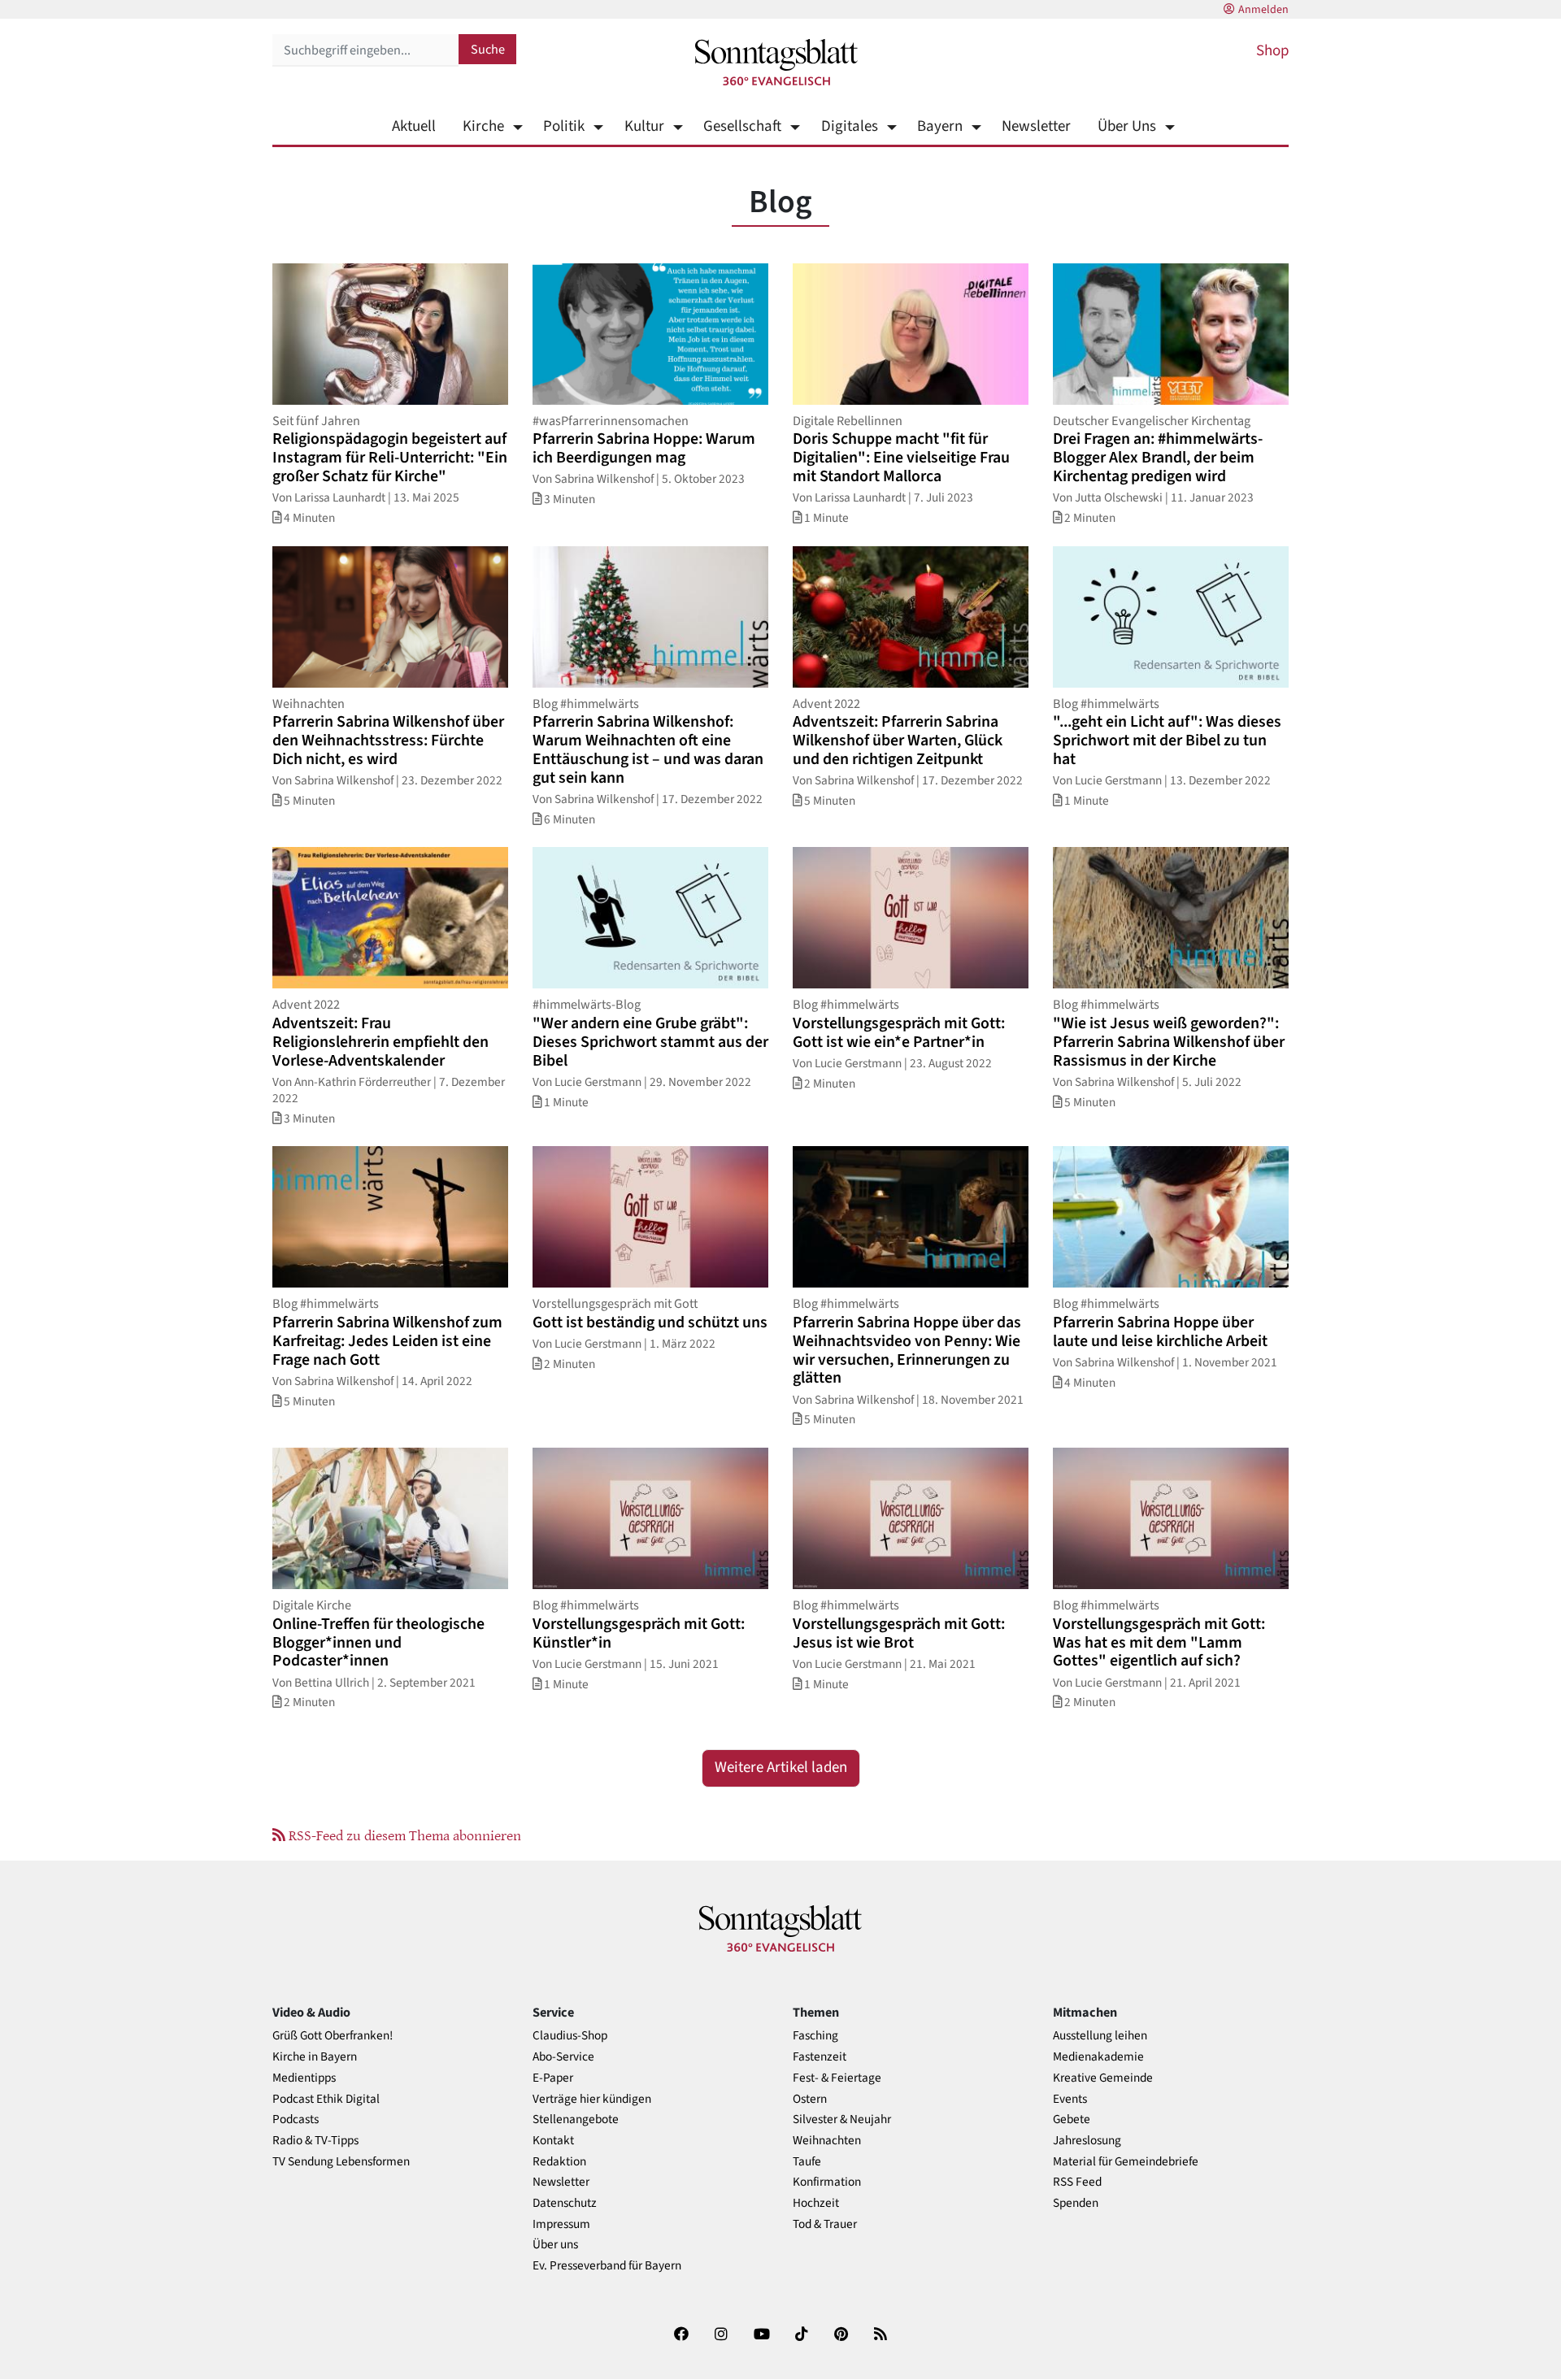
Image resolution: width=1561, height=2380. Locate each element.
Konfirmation (827, 2182)
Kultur (644, 126)
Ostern (810, 2099)
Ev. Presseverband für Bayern (607, 2266)
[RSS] (881, 2337)
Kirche (483, 126)
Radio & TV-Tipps (315, 2141)
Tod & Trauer (825, 2224)
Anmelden (1263, 10)
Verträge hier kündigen (592, 2099)
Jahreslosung (1087, 2141)
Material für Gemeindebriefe (1126, 2162)
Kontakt (553, 2141)
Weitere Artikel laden (781, 1768)
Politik (564, 126)
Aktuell (414, 126)
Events (1070, 2099)
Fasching (815, 2036)
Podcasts (296, 2119)
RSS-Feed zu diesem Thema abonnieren (403, 1835)
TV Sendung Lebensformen (341, 2162)
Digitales (849, 126)
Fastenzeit (820, 2057)
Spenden (1076, 2203)
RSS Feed (1077, 2182)
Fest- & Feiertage (837, 2078)
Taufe (807, 2162)
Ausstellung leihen (1100, 2036)
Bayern (940, 126)
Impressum (561, 2224)
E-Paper (553, 2078)
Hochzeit (816, 2203)
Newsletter (1036, 126)
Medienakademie (1098, 2057)
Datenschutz (565, 2203)
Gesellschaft (742, 126)
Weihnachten (827, 2141)
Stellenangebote (576, 2119)
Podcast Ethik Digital (326, 2099)
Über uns (555, 2245)
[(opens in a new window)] (681, 2337)
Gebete (1072, 2119)
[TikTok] (802, 2337)
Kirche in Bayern (315, 2057)
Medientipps (304, 2078)
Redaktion (559, 2162)
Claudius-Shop (570, 2036)
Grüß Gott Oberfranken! (333, 2036)
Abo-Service (563, 2057)
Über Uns (1127, 126)
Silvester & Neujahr (842, 2119)
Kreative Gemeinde (1103, 2078)
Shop (1272, 51)
